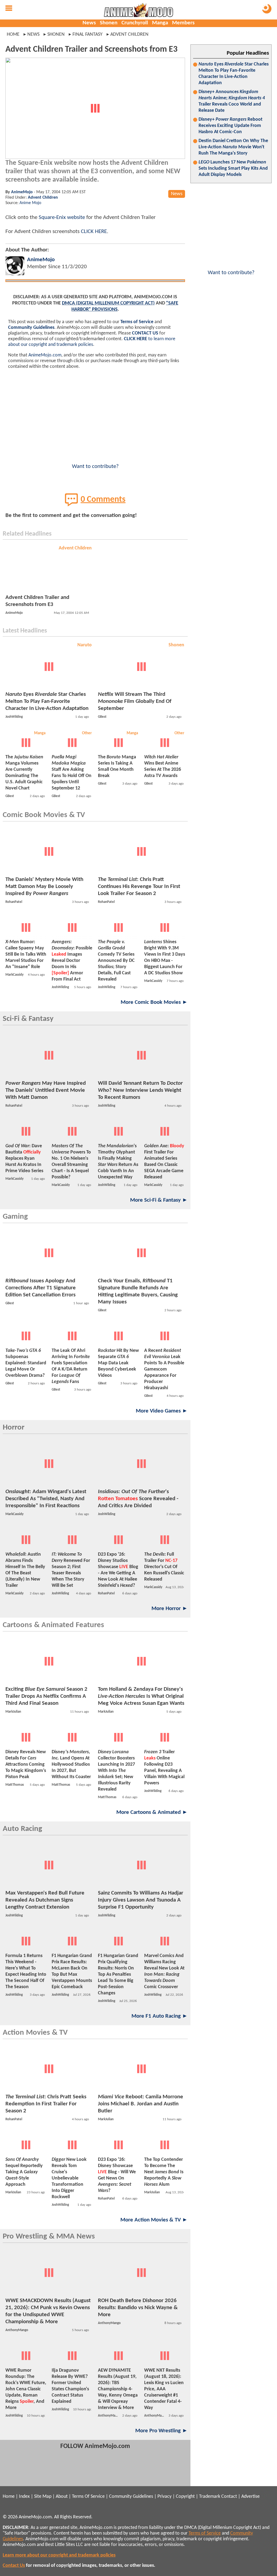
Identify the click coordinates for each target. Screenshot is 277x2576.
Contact (229, 2497)
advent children (129, 35)
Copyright (185, 2497)
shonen (56, 35)
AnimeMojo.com (45, 355)
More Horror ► (170, 1609)
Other (87, 733)
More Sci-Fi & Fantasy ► (159, 1200)
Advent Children (43, 198)
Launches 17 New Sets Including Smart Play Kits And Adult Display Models (233, 168)
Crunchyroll (135, 23)
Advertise (250, 2497)
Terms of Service (137, 322)
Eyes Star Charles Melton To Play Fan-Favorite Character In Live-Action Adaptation (234, 74)
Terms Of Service (88, 2497)
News (89, 23)
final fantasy (88, 35)
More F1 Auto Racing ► (160, 2016)
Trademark (210, 2497)
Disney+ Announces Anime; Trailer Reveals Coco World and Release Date (232, 101)
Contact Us (14, 2566)
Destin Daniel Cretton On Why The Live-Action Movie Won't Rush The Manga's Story (233, 147)
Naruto (85, 645)
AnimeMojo (22, 192)
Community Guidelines (31, 328)
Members (183, 23)
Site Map (43, 2497)
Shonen (109, 23)
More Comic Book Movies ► (154, 1002)
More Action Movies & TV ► (154, 2220)
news (33, 35)
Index (24, 2497)
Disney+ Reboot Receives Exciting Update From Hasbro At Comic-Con (230, 126)
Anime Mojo (30, 203)
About (62, 2497)
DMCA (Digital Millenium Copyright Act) (108, 303)
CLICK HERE (94, 232)
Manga (160, 23)
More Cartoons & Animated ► (152, 1812)
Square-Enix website (62, 217)
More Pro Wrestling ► (161, 2431)
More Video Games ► (162, 1411)
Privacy (164, 2497)
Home (13, 35)
